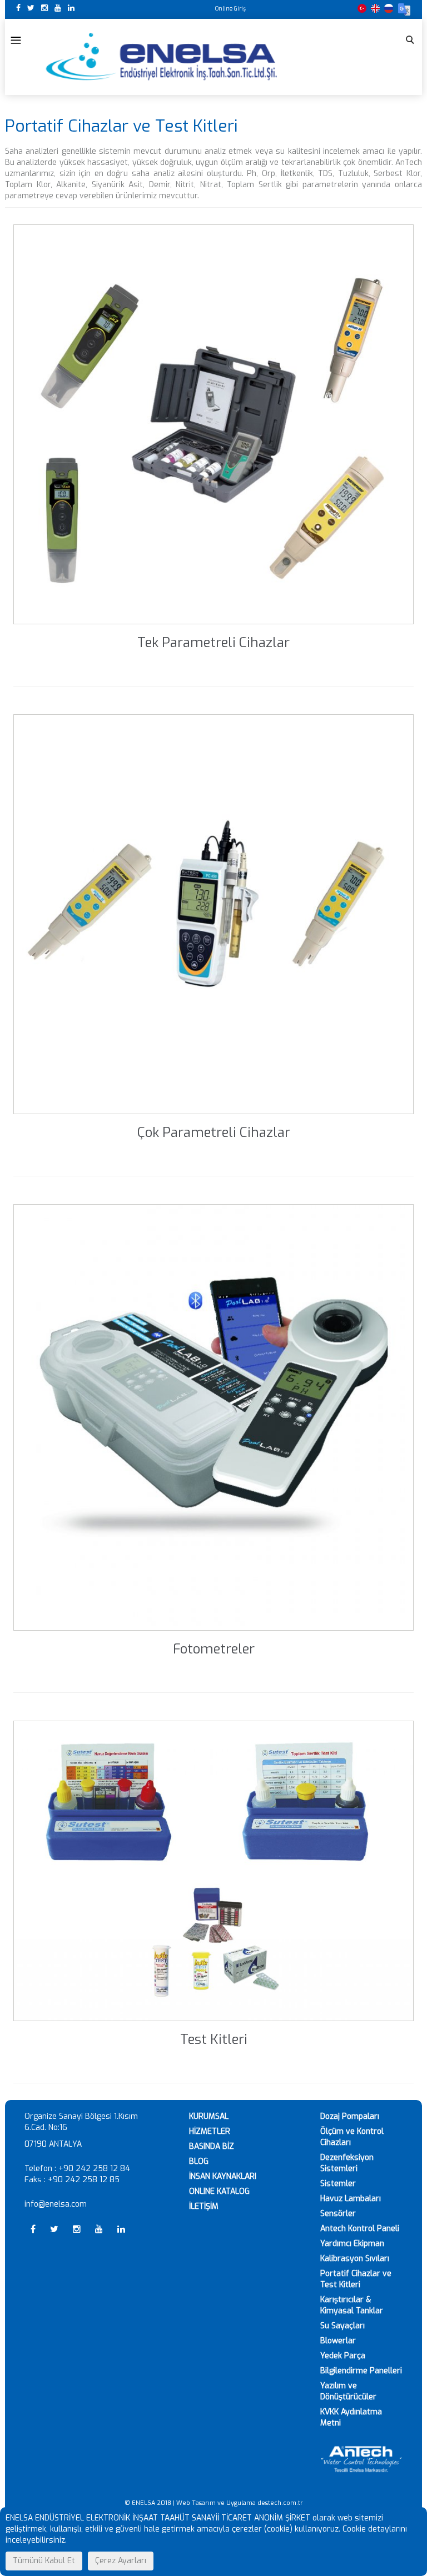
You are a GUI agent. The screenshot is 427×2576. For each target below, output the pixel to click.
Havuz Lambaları (351, 2199)
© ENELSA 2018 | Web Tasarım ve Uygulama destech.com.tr (214, 2503)
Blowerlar (338, 2341)
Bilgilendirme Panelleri (361, 2371)
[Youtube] (59, 8)
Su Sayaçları (342, 2326)
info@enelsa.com (56, 2204)
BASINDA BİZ (212, 2146)
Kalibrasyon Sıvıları (355, 2259)
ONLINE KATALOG (219, 2191)
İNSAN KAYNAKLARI (223, 2176)
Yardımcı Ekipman (352, 2244)
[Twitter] (32, 8)
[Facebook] (19, 8)
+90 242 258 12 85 (84, 2180)
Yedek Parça (343, 2356)
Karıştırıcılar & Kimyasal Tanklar (352, 2305)
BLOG (199, 2161)
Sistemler (338, 2184)
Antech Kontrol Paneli (360, 2229)
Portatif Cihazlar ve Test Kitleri (356, 2279)
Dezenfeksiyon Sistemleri (347, 2163)
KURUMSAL (209, 2116)
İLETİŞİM (204, 2206)
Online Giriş (230, 9)
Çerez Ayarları (121, 2561)
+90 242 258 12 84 (94, 2169)
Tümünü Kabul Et (44, 2561)
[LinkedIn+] (71, 8)
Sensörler (338, 2214)
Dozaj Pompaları (350, 2116)
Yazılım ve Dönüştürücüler (348, 2391)
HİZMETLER (210, 2131)
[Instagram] (46, 8)
